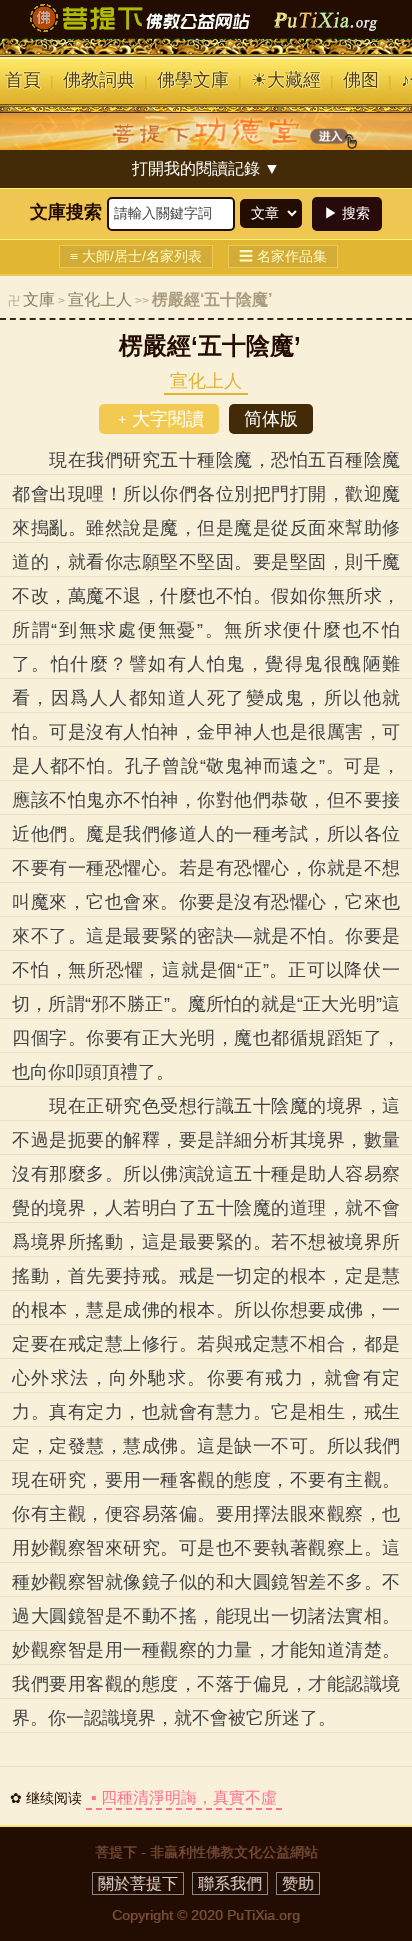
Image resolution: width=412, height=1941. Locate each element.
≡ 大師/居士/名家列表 (136, 256)
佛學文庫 (193, 80)
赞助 (298, 1883)
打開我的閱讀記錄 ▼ (206, 168)
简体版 (271, 419)
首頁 (23, 80)
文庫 (39, 299)
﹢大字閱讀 (159, 419)
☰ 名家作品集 (283, 256)
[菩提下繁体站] (206, 32)
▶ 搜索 (347, 213)
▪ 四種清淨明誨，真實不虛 (184, 1797)
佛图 (361, 80)
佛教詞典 (99, 80)
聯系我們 (230, 1883)
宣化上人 (100, 299)
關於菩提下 (138, 1883)
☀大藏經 (286, 80)
